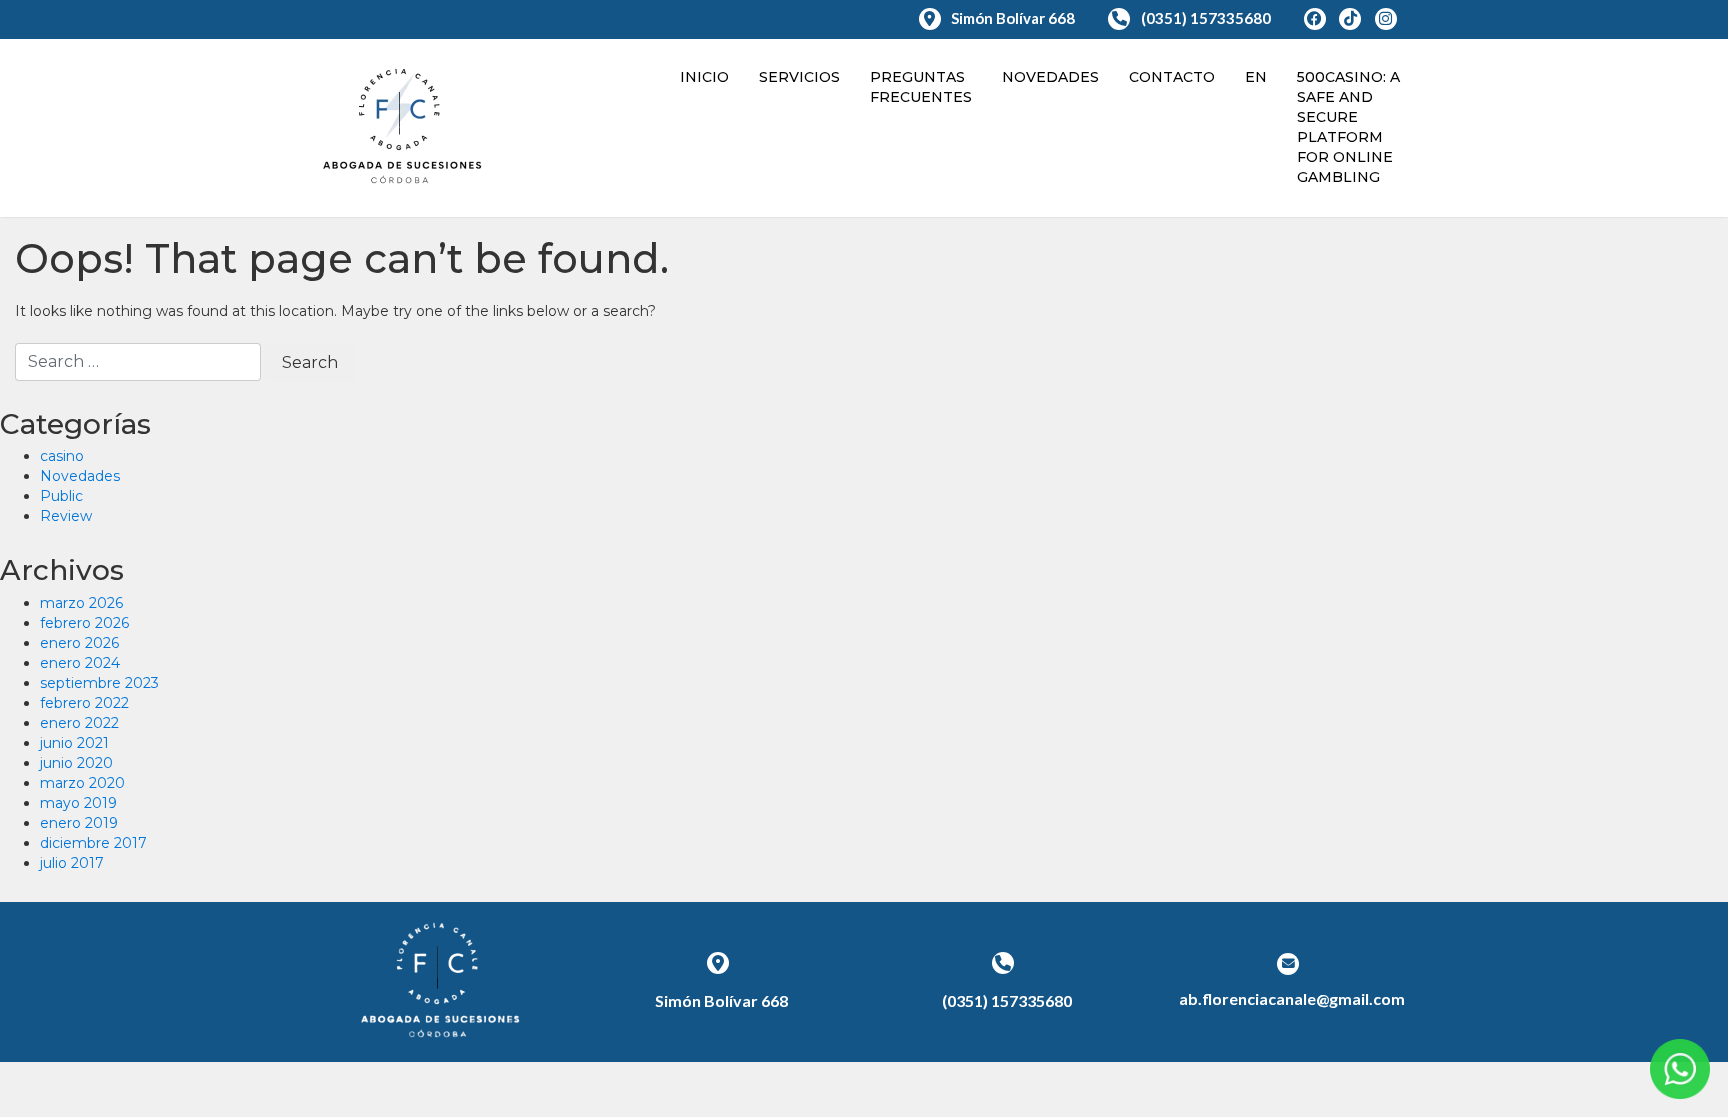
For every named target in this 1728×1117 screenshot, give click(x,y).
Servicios (799, 77)
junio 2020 (76, 763)
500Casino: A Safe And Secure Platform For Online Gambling (1348, 127)
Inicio (704, 77)
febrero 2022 (84, 703)
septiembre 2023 (99, 683)
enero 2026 (79, 643)
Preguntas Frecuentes (921, 87)
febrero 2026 (84, 623)
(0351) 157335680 (1206, 18)
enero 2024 (80, 663)
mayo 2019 (78, 803)
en (1256, 77)
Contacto (1172, 77)
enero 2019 (79, 823)
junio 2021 (74, 743)
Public (61, 496)
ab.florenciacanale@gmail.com (1292, 998)
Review (66, 516)
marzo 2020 (82, 783)
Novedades (1050, 77)
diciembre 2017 (93, 843)
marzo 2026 (81, 603)
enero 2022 (79, 723)
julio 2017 (72, 863)
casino (62, 456)
